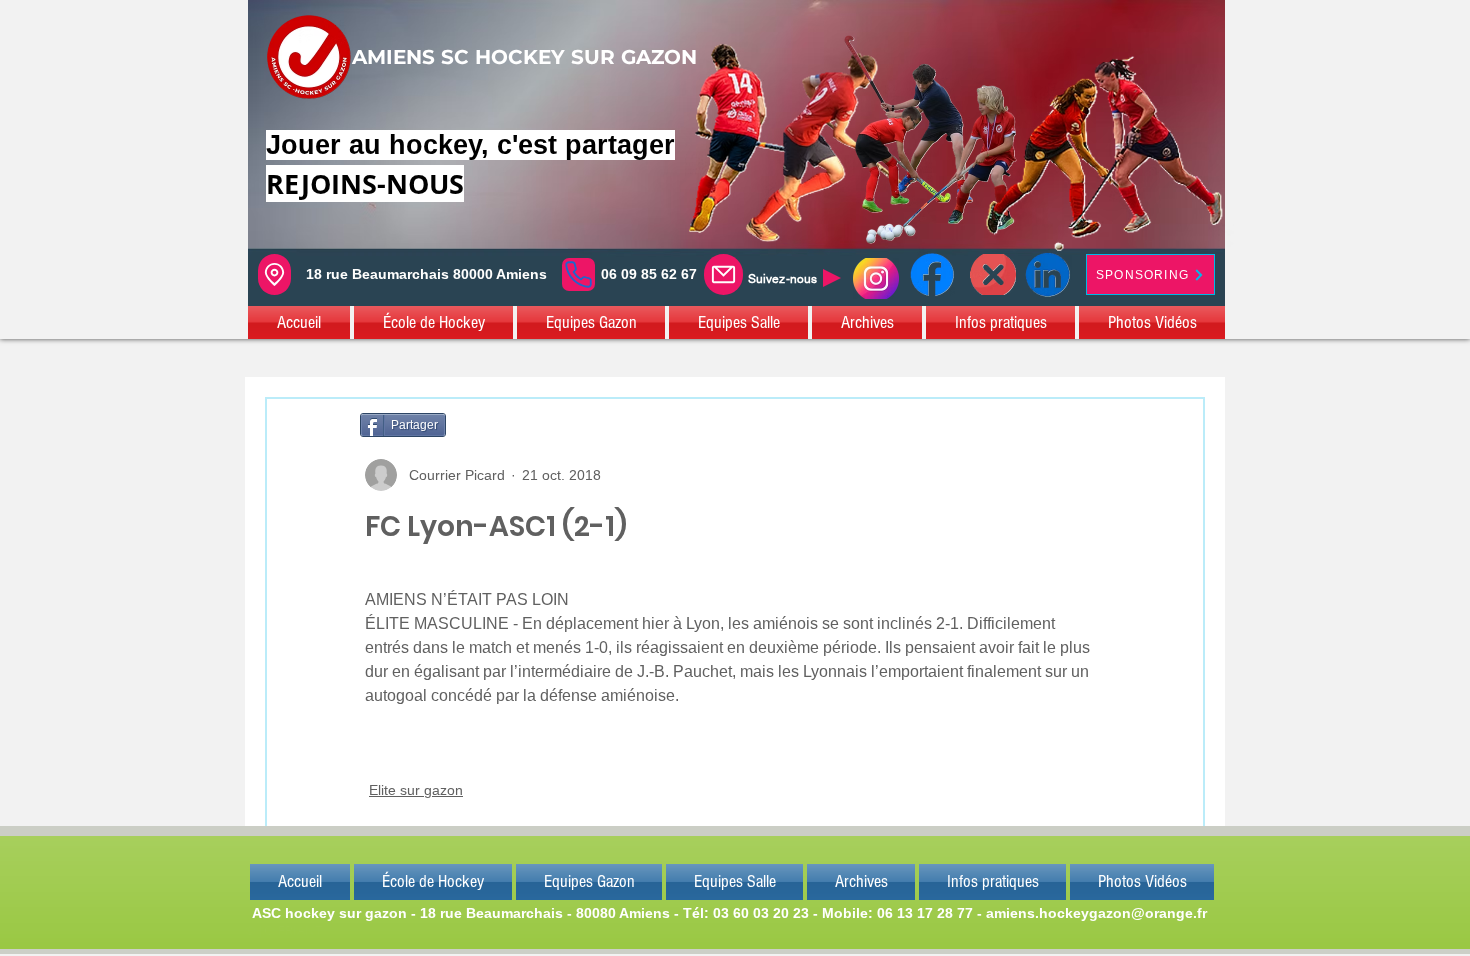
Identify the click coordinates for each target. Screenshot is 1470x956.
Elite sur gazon (416, 790)
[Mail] (723, 274)
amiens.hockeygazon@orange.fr (1096, 913)
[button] (300, 322)
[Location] (274, 274)
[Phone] (578, 274)
